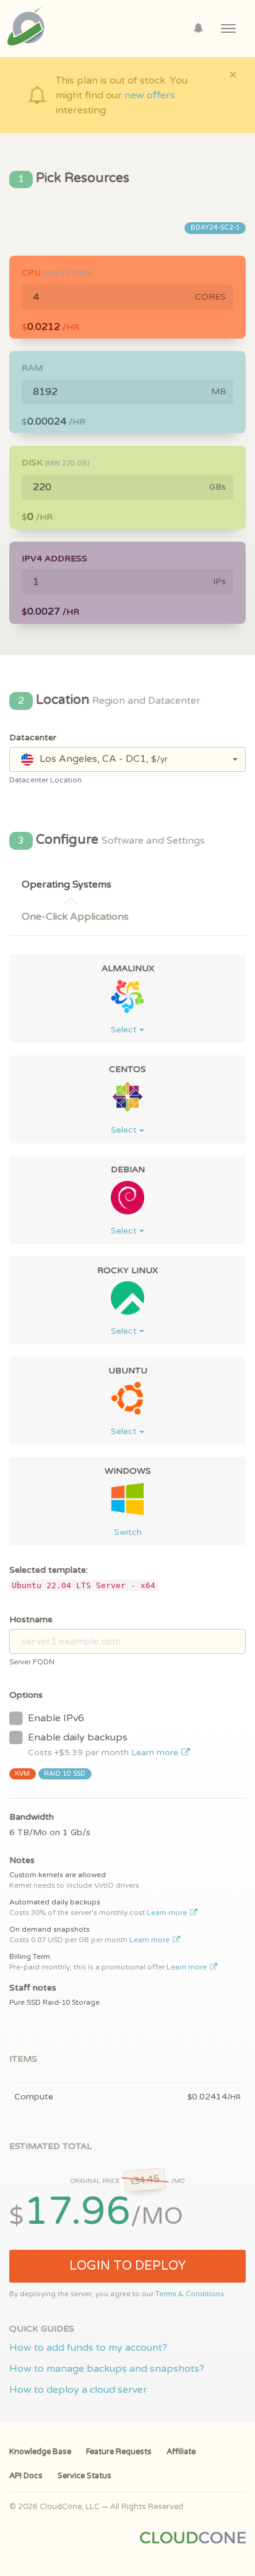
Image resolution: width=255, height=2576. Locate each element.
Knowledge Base (40, 2452)
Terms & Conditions (190, 2294)
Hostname (31, 1619)
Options (26, 1695)
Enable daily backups (104, 1744)
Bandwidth (32, 1817)
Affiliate (181, 2452)
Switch (128, 1532)
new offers (150, 95)
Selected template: (49, 1570)
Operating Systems (67, 884)
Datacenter (33, 737)
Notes (22, 1860)
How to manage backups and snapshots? (107, 2369)
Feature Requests (119, 2452)
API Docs (26, 2476)
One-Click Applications (75, 917)
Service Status (84, 2476)
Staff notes (33, 1988)
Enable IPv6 (56, 1718)
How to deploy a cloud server (78, 2390)
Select (125, 1030)
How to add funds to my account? (88, 2348)
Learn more (156, 1753)
